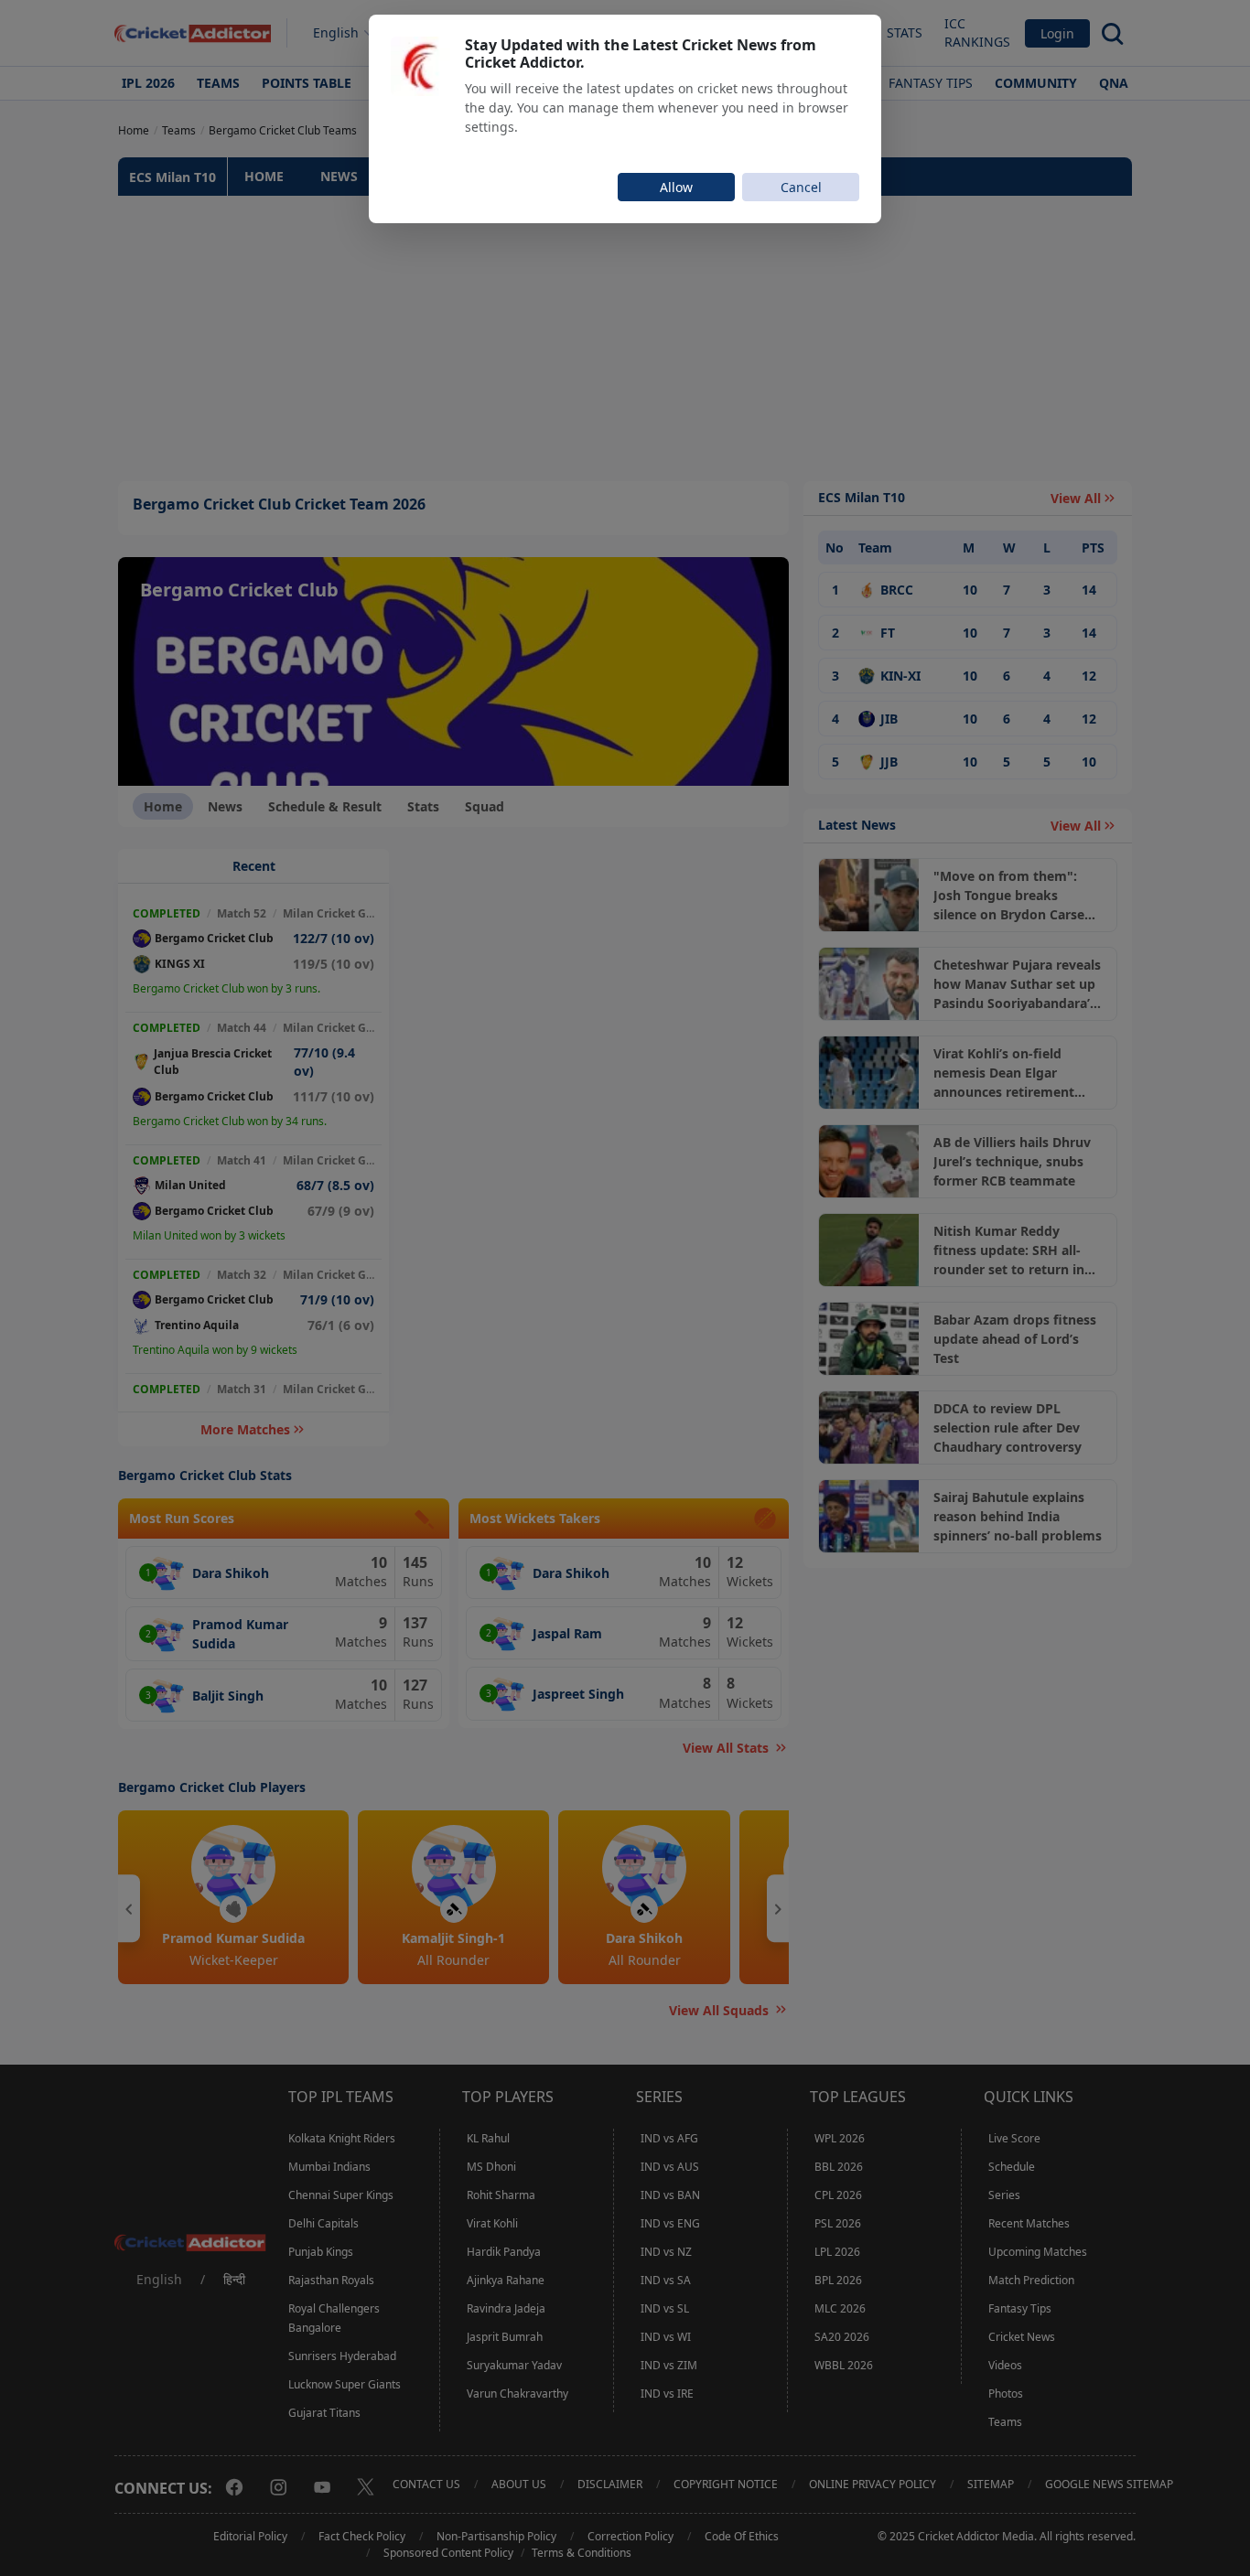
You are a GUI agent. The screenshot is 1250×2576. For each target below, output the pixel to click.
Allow (676, 187)
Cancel (801, 187)
